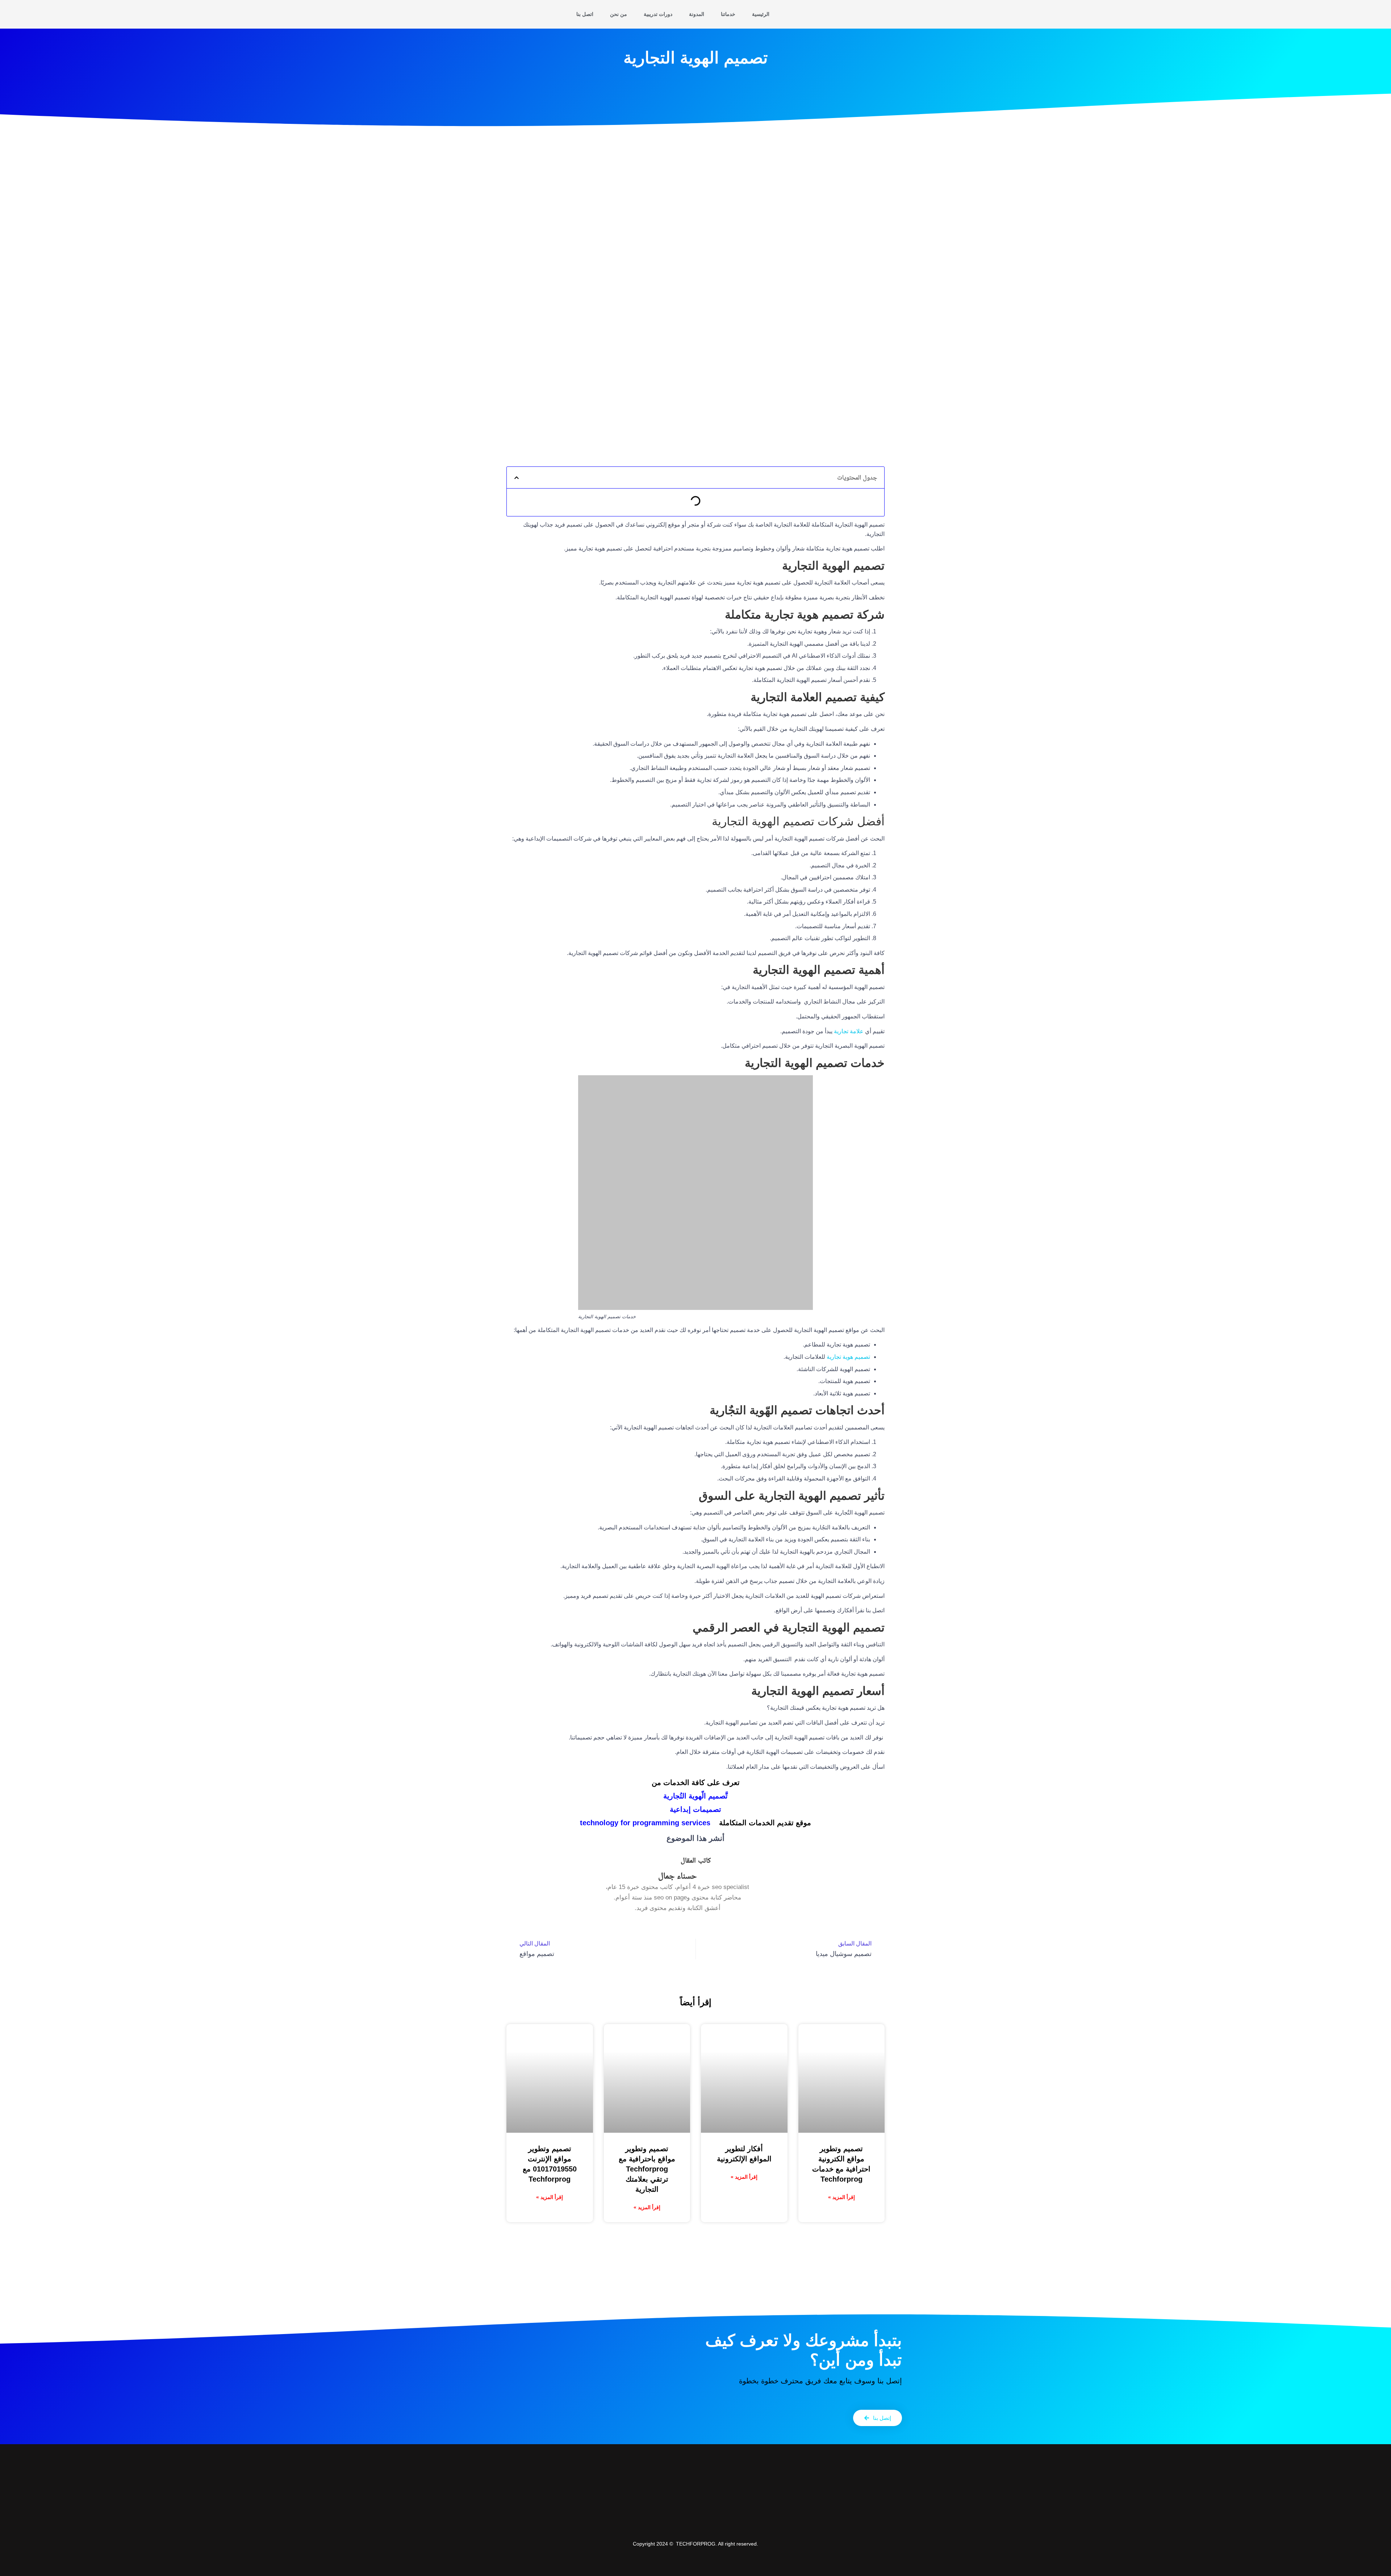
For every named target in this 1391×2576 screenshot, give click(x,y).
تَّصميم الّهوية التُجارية (695, 1796)
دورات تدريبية (658, 14)
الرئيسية (761, 14)
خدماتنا (728, 14)
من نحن (619, 14)
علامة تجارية (849, 1031)
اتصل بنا (585, 14)
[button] (517, 478)
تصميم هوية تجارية (848, 1357)
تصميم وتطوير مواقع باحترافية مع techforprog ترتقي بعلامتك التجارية (647, 2169)
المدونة (697, 14)
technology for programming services (645, 1823)
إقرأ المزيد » (841, 2197)
